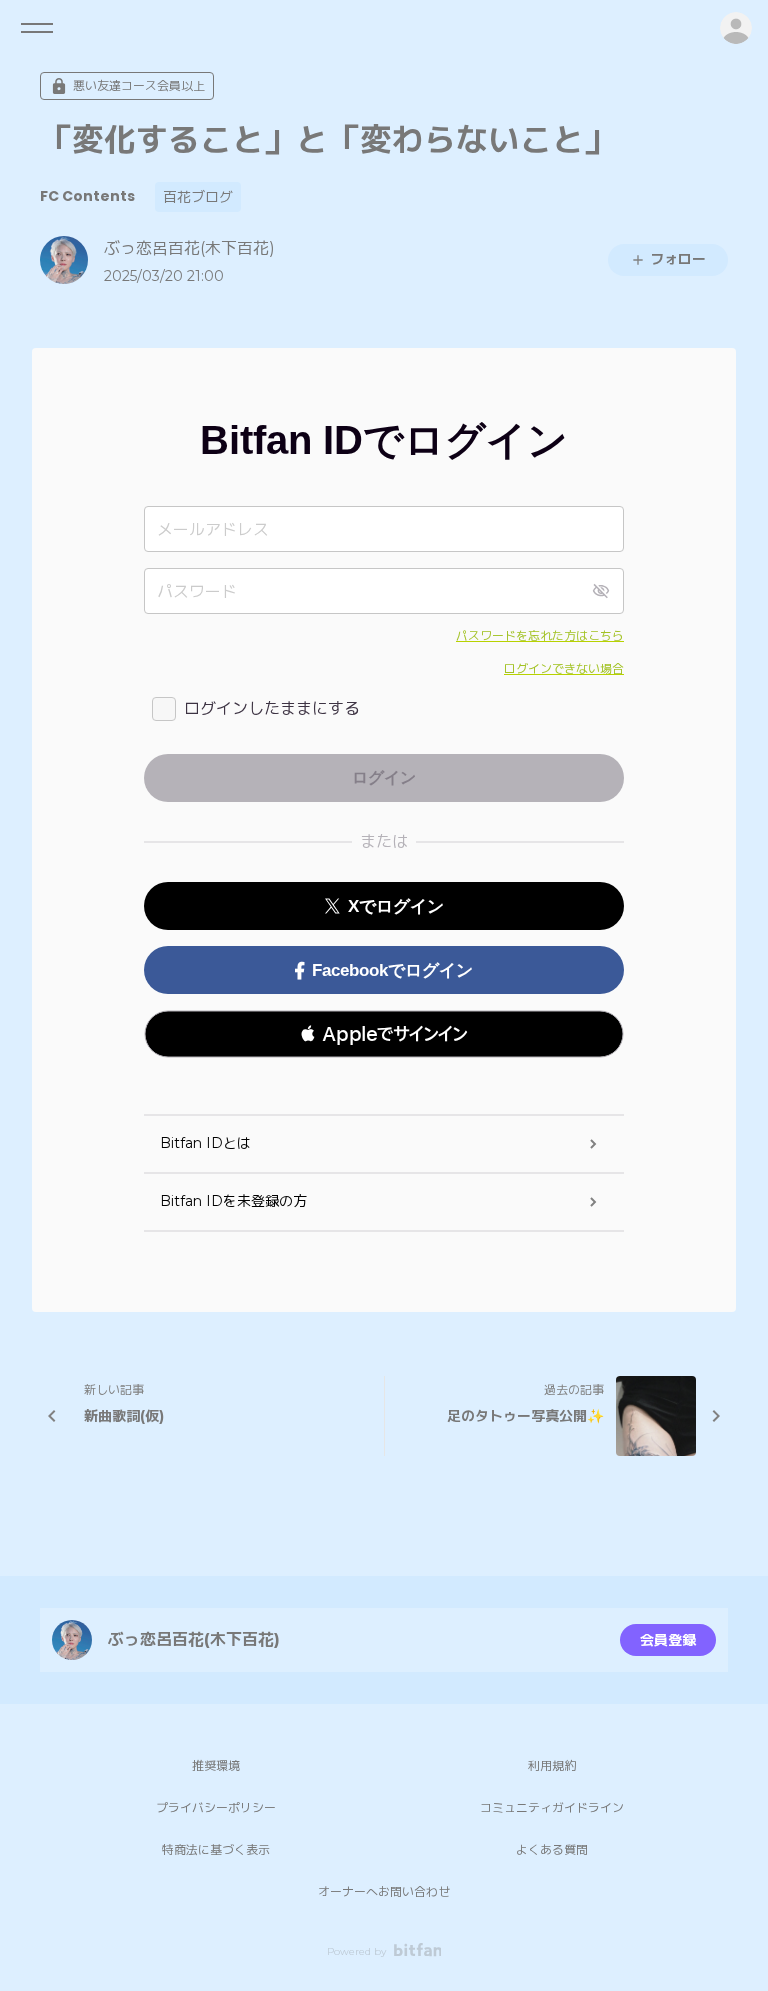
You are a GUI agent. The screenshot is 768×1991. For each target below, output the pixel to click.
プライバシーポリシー (216, 1807)
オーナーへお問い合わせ (384, 1891)
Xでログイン (396, 906)
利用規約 (552, 1765)
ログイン (736, 28)
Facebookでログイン (392, 970)
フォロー (678, 259)
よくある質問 (552, 1849)
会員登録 (668, 1640)
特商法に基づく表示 (216, 1849)
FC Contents (87, 196)
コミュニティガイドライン (552, 1807)
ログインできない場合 (564, 668)
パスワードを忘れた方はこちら (540, 635)
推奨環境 (216, 1765)
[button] (384, 1034)
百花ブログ (198, 197)
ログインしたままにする (272, 708)
